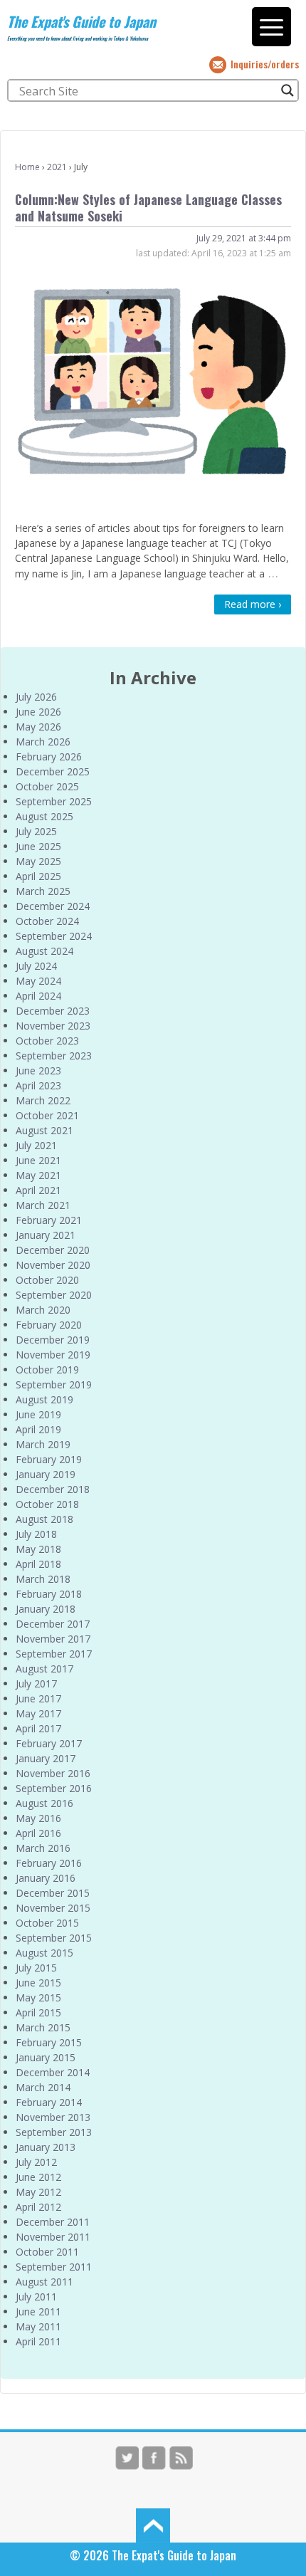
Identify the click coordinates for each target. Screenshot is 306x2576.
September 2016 (54, 1788)
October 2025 (47, 786)
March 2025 (43, 891)
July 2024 (36, 966)
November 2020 (53, 1265)
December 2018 (53, 1489)
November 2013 (53, 2117)
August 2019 (44, 1399)
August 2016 (44, 1803)
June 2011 (38, 2311)
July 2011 (36, 2297)
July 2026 (36, 697)
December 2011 (53, 2222)
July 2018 (36, 1534)
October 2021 (47, 1115)
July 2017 (36, 1684)
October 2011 (47, 2252)
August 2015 (44, 1953)
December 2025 (53, 771)
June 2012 (38, 2177)
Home (27, 167)
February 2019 (49, 1459)
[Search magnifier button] (287, 90)
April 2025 (38, 876)
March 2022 (43, 1100)
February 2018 (49, 1594)
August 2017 (44, 1669)
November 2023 (53, 1026)
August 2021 (44, 1130)
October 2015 (47, 1923)
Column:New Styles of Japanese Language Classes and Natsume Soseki (148, 208)
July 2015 (36, 1968)
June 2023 (38, 1070)
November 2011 (53, 2237)
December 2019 (53, 1340)
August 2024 (44, 951)
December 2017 (53, 1624)
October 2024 (47, 921)
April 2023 (38, 1085)
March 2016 (43, 1848)
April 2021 (38, 1190)
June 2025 (38, 846)
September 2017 (54, 1654)
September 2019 (54, 1384)
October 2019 (47, 1370)
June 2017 (38, 1698)
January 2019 (46, 1474)
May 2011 (38, 2326)
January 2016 (46, 1878)
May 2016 (38, 1818)
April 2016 (38, 1833)
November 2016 (53, 1773)
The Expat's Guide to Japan (81, 21)
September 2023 (54, 1056)
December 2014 (53, 2072)
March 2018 (43, 1579)
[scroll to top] (153, 2525)
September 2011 (54, 2267)
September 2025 (54, 801)
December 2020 (53, 1250)
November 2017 (53, 1639)
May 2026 (38, 727)
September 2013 (54, 2132)
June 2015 (38, 1983)
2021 (57, 167)
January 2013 (46, 2147)
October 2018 (47, 1504)
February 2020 (49, 1325)
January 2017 (46, 1758)
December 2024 (53, 906)
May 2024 (38, 981)
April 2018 (38, 1564)
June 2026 (38, 712)
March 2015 (43, 2027)
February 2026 (49, 756)
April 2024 (38, 996)
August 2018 (44, 1519)
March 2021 (43, 1205)
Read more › (253, 604)
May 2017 (38, 1713)
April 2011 (38, 2341)
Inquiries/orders (265, 64)
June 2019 (38, 1414)
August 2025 (44, 816)
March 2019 (43, 1444)
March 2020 (43, 1310)
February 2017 (49, 1743)
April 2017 (38, 1728)
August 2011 (44, 2282)
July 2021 (36, 1145)
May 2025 (38, 861)
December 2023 (53, 1011)
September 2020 (54, 1295)
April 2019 (38, 1429)
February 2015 (49, 2042)
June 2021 (38, 1160)
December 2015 (53, 1893)
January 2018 (46, 1609)
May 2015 (38, 1998)
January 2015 (46, 2057)
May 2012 (38, 2192)
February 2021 (49, 1220)
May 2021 (38, 1175)
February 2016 (49, 1863)
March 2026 (43, 742)
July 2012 (36, 2162)
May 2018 (38, 1549)
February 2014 (49, 2102)
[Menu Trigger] (271, 27)
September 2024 (54, 936)
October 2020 (47, 1280)
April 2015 (38, 2012)
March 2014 (43, 2087)
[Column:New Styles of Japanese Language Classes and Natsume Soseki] (153, 386)
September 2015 (54, 1938)
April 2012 (38, 2207)
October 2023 (47, 1041)
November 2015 (53, 1908)
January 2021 (46, 1235)
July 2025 (36, 831)
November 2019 (53, 1355)
